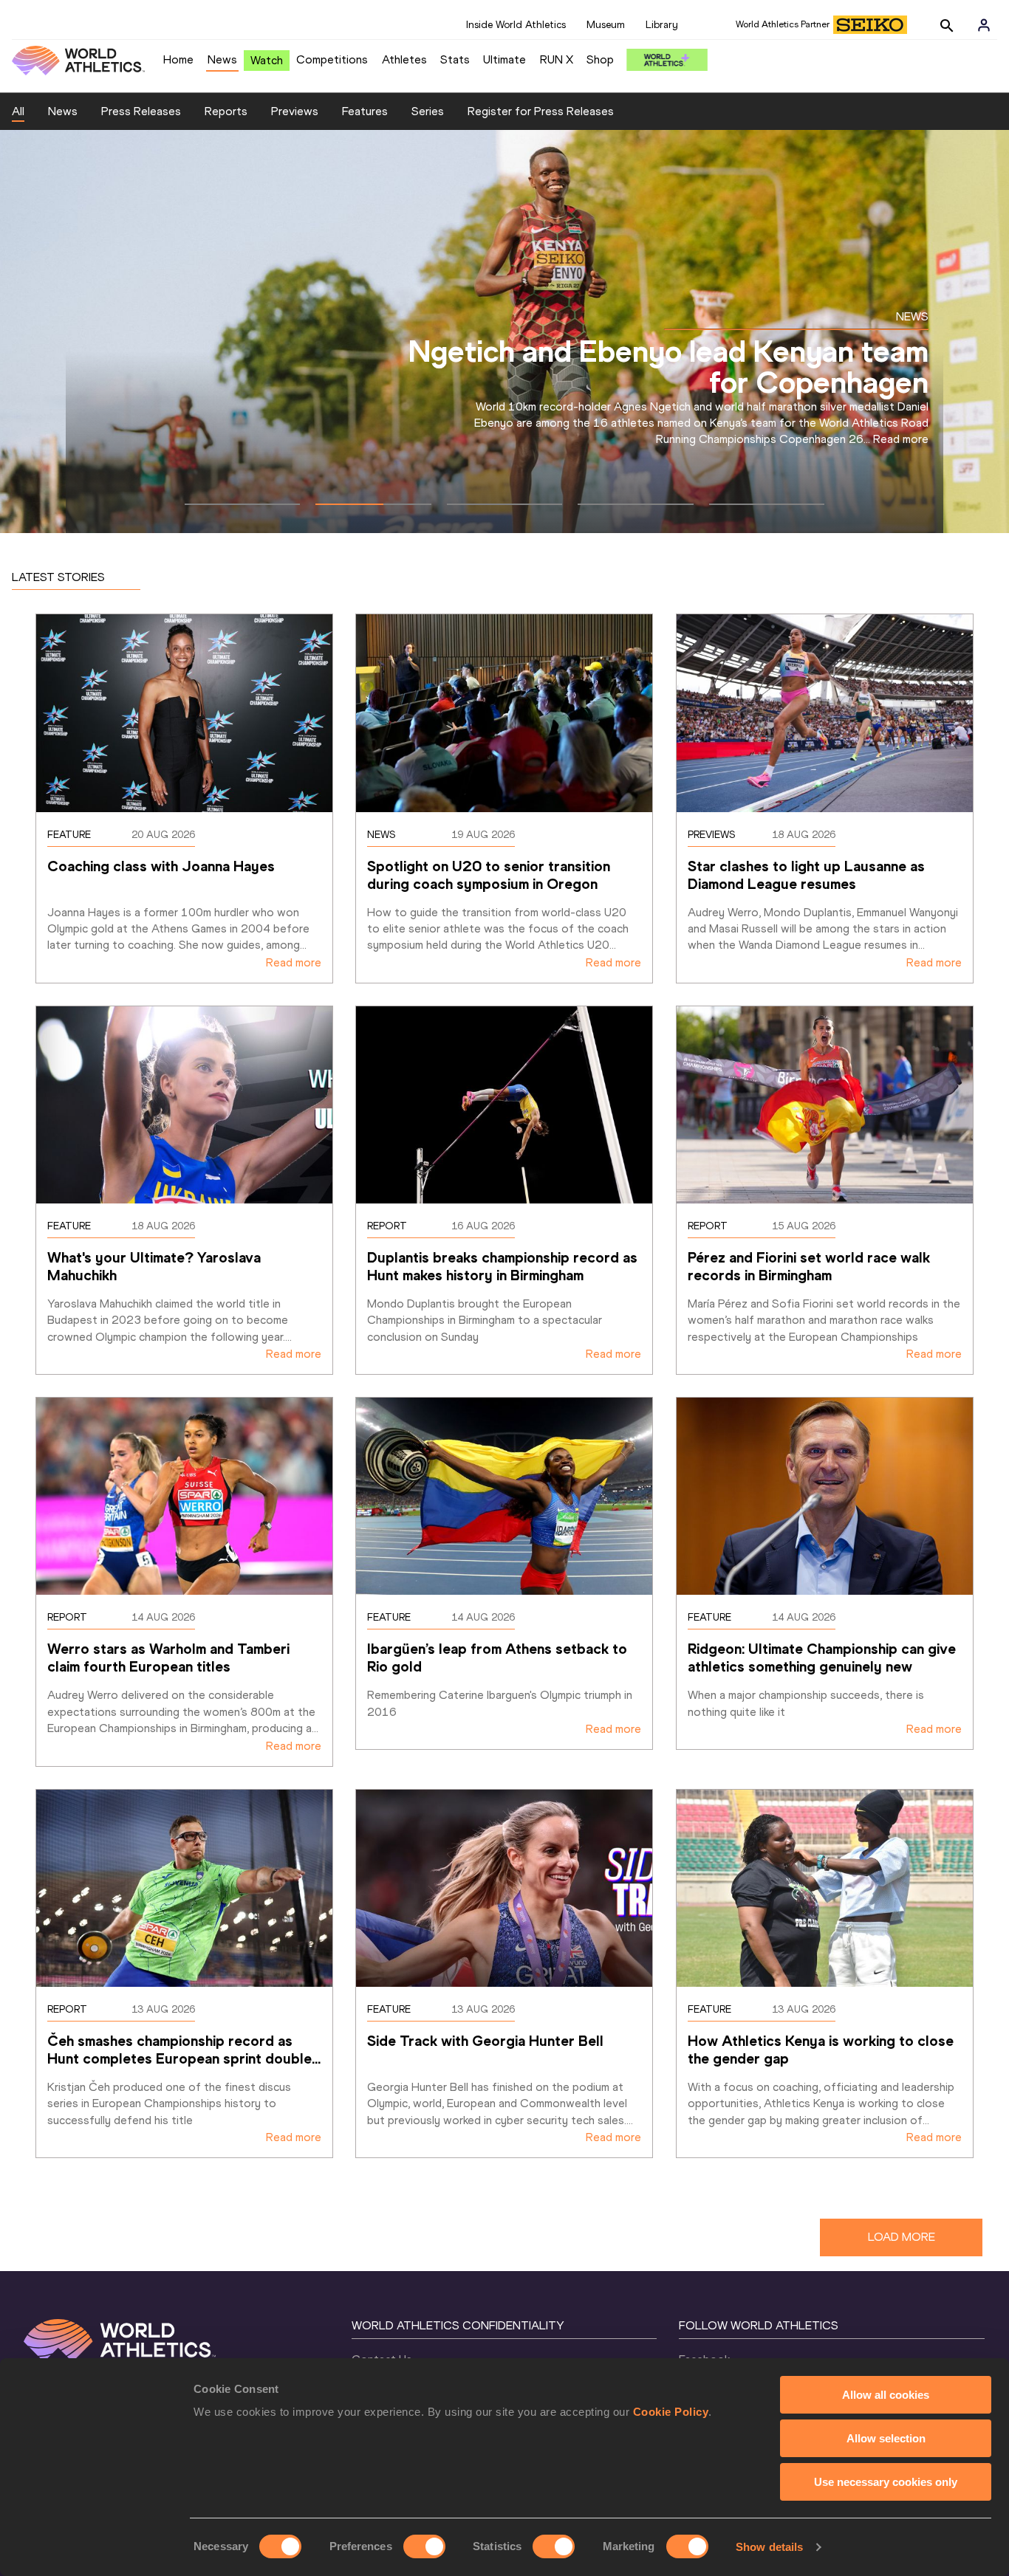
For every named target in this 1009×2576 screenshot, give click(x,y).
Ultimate (504, 59)
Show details (769, 2547)
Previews (295, 111)
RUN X (557, 59)
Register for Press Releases (541, 111)
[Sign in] (984, 25)
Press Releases (141, 111)
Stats (455, 59)
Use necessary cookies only (886, 2482)
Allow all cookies (886, 2395)
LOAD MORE (902, 2237)
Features (365, 111)
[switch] (424, 2546)
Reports (226, 111)
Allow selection (886, 2438)
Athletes (404, 59)
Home (178, 59)
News (222, 59)
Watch (267, 60)
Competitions (332, 59)
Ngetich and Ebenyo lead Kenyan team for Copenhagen (668, 367)
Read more (901, 439)
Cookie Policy (671, 2412)
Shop (600, 59)
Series (428, 111)
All (18, 111)
